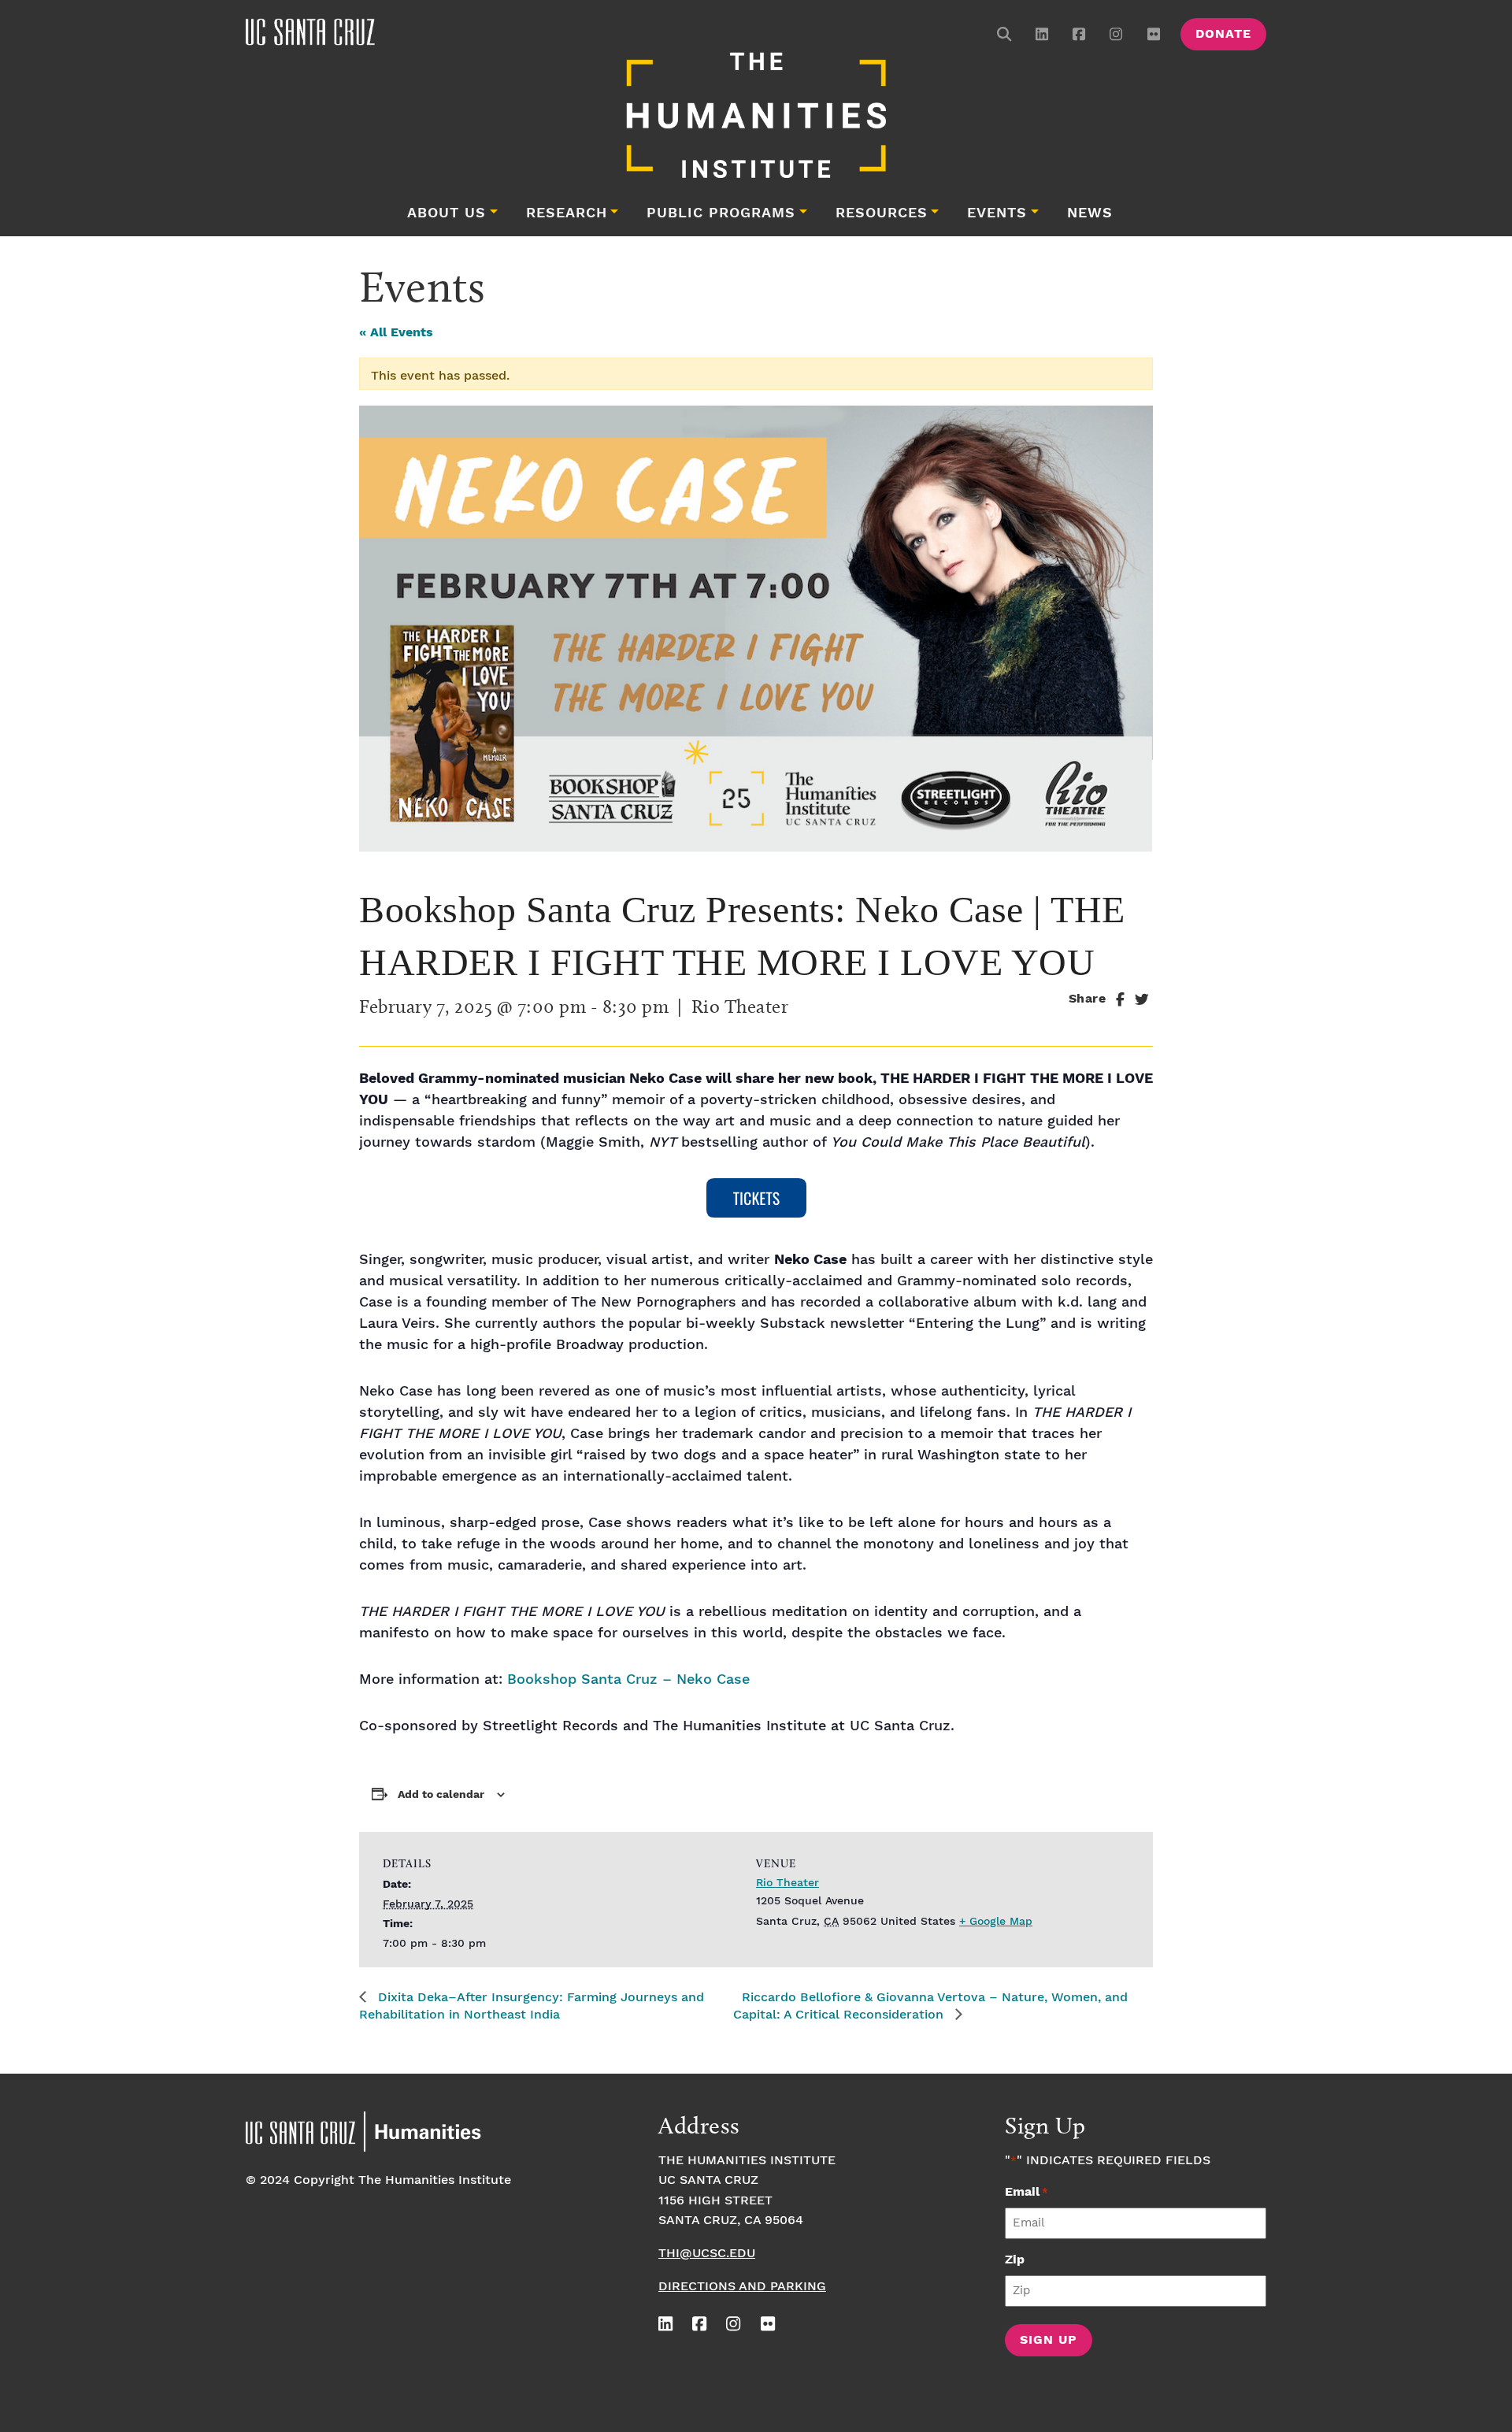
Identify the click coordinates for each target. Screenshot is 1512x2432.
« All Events (396, 333)
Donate (1223, 34)
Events (997, 213)
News (1090, 213)
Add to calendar (441, 1795)
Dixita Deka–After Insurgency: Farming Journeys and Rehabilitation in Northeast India (532, 2006)
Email (1027, 2192)
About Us (447, 213)
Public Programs (721, 213)
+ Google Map (996, 1922)
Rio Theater (787, 1883)
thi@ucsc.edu (707, 2254)
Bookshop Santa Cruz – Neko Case (628, 1679)
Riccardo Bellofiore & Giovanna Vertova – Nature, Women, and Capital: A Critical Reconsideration (930, 2006)
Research (567, 213)
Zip (1015, 2260)
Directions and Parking (742, 2287)
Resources (882, 213)
